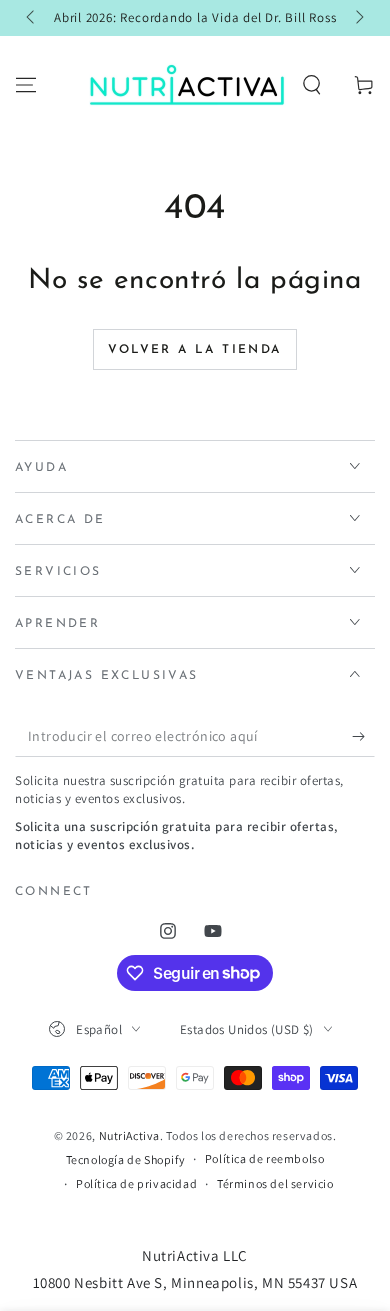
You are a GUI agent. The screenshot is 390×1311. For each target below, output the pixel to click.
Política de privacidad (136, 1183)
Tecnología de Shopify (126, 1159)
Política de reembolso (265, 1158)
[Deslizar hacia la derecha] (358, 18)
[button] (312, 85)
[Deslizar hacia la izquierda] (32, 18)
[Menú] (26, 85)
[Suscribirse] (363, 737)
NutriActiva (130, 1135)
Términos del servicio (275, 1183)
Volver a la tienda (194, 350)
